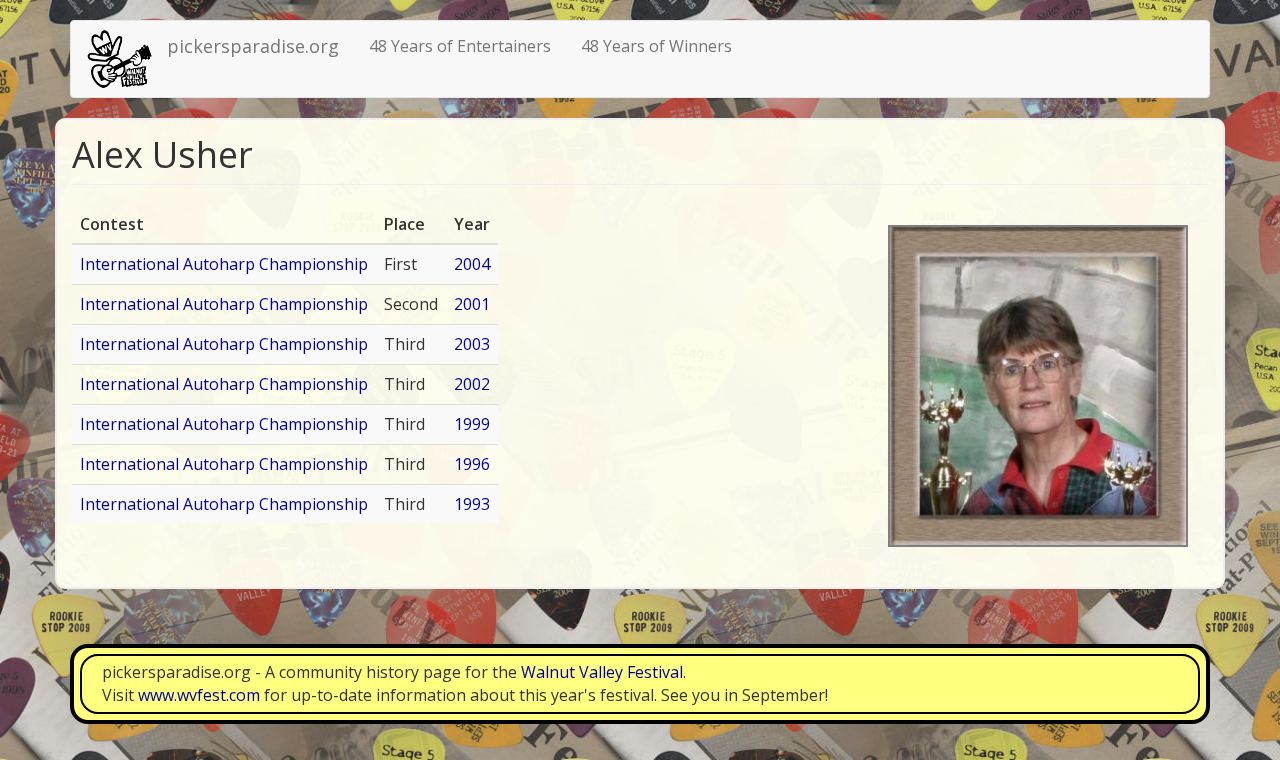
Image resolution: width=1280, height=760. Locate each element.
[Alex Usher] (1038, 386)
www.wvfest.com (199, 695)
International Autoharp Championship (224, 264)
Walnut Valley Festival (602, 672)
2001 (472, 304)
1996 (472, 464)
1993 (472, 504)
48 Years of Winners (656, 46)
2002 (472, 384)
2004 (472, 264)
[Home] (126, 59)
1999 (472, 424)
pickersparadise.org (253, 46)
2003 (472, 344)
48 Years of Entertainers (460, 46)
